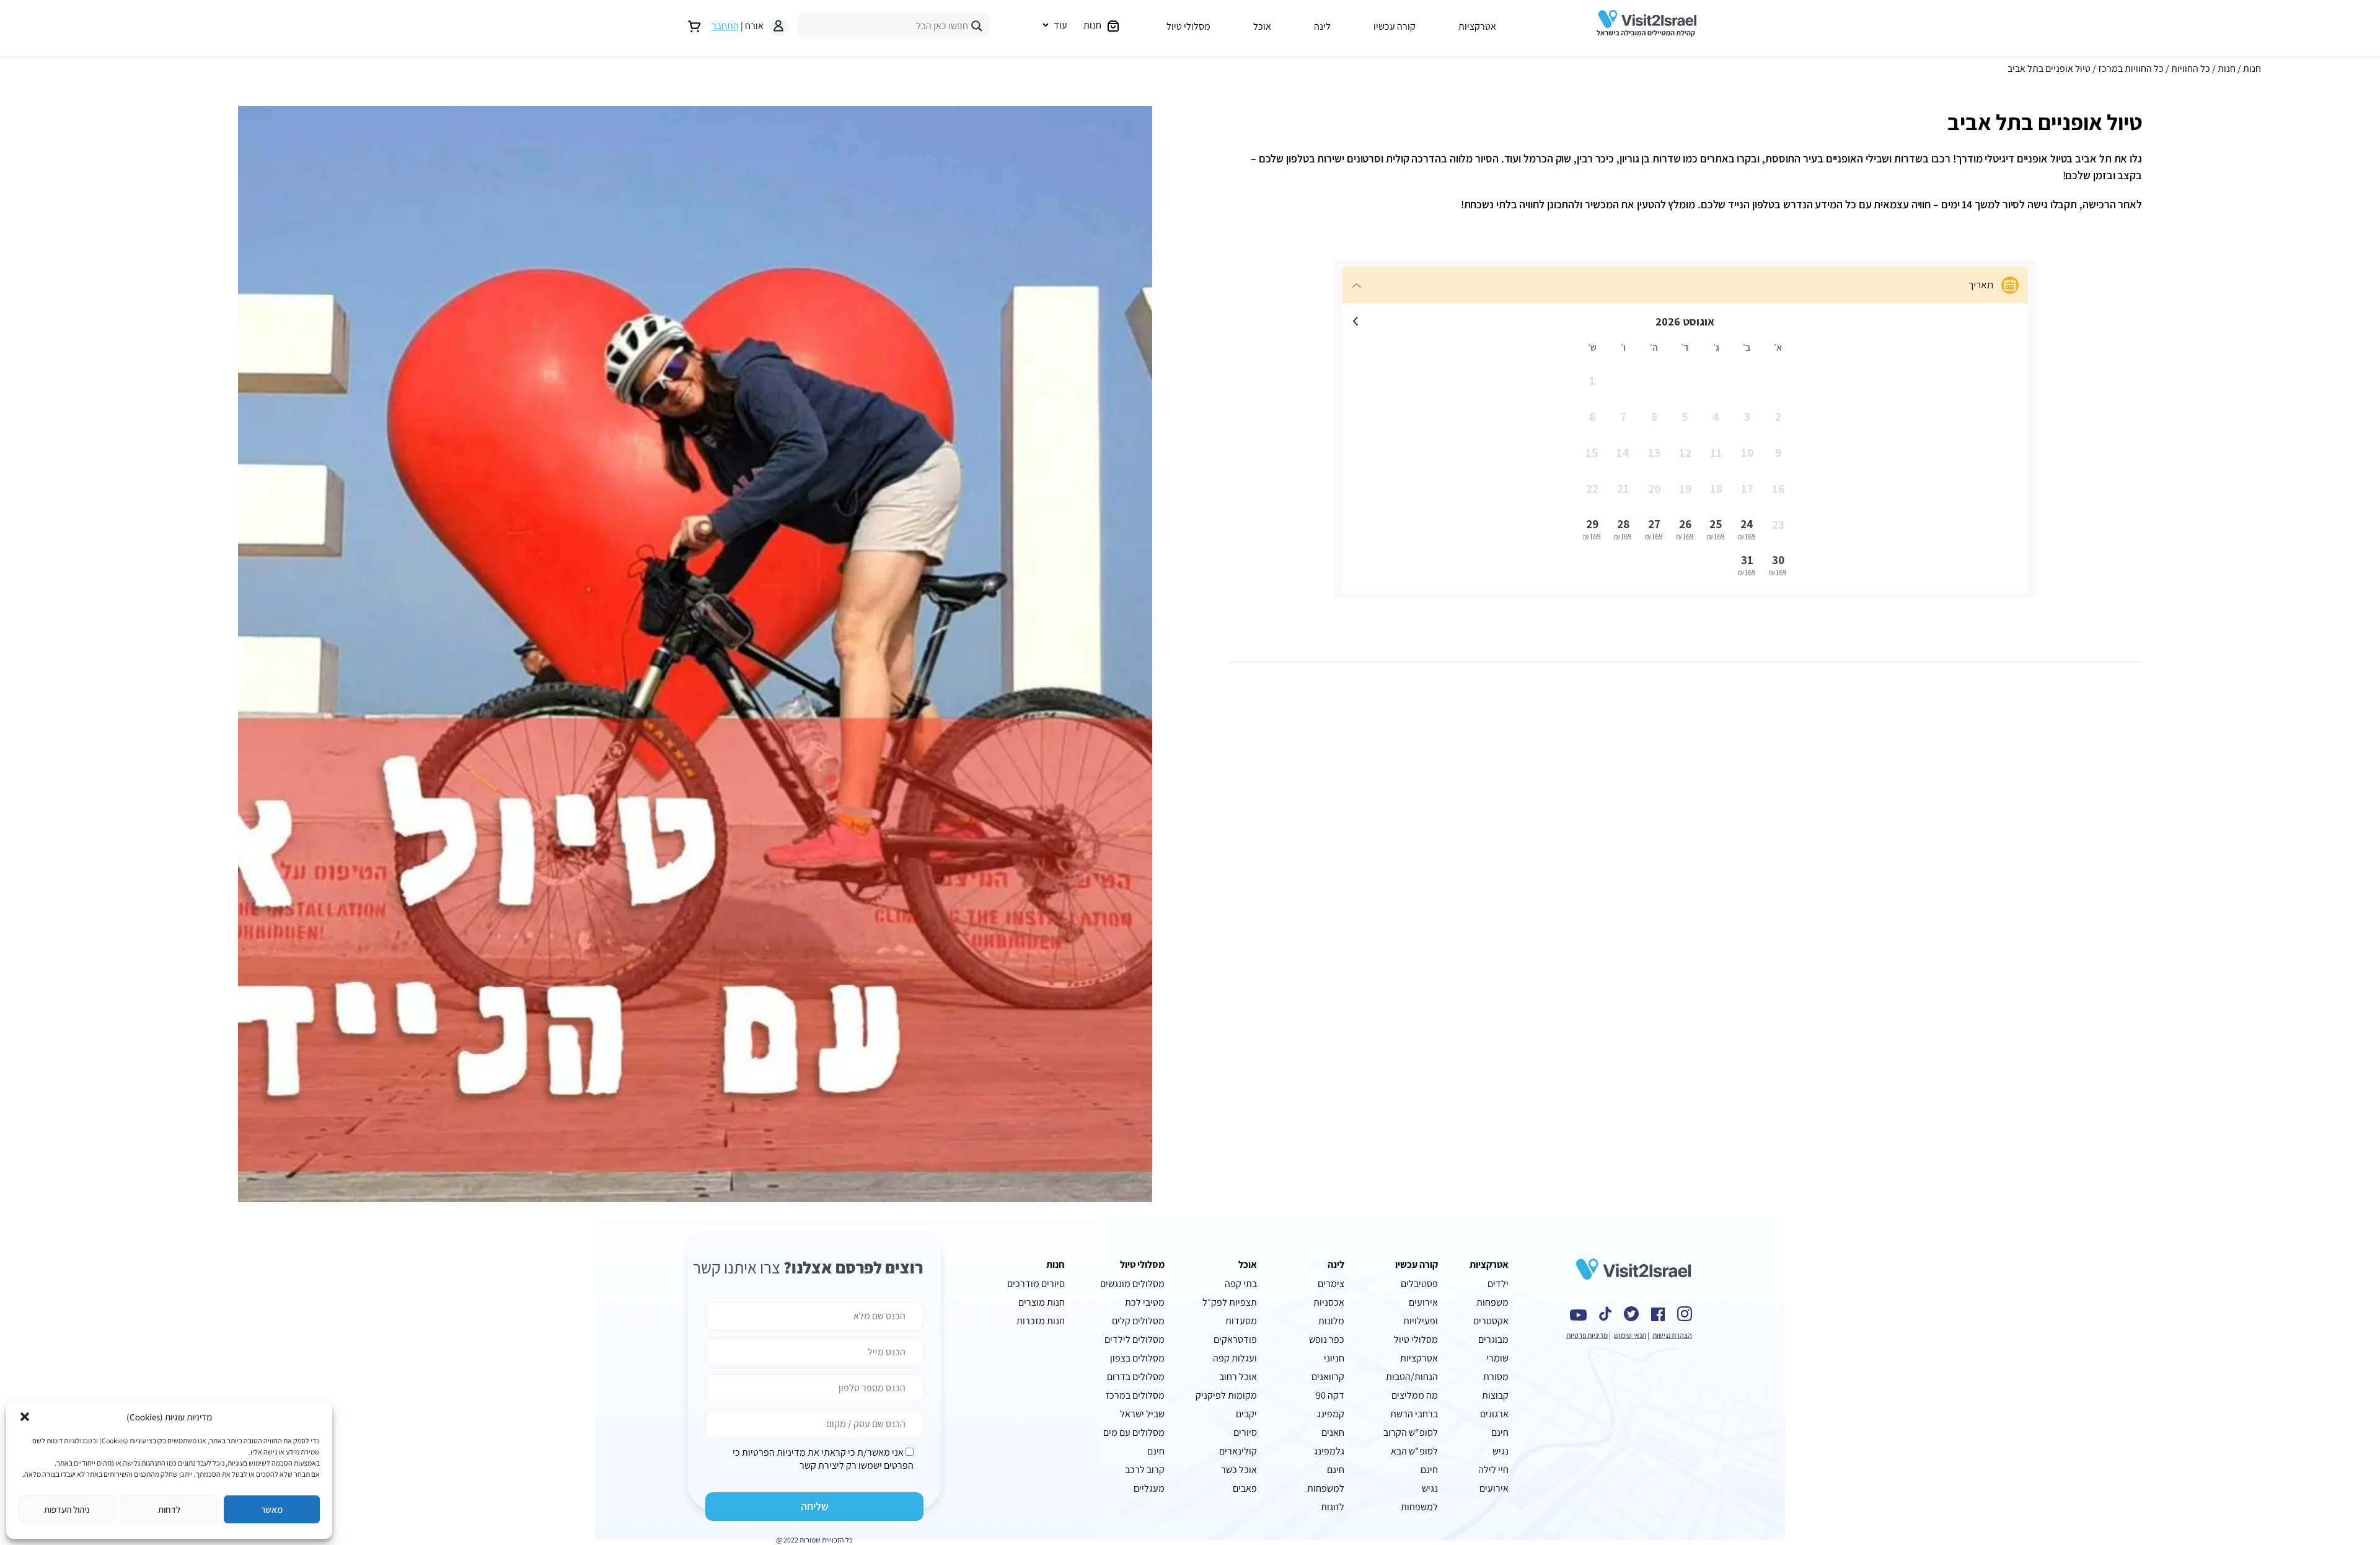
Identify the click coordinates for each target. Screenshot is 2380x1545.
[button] (25, 1417)
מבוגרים (1493, 1339)
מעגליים (1149, 1488)
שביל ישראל (1142, 1414)
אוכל (1262, 26)
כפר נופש (1327, 1339)
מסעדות (1241, 1321)
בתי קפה (1241, 1284)
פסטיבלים (1419, 1284)
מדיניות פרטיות (1587, 1335)
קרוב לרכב (1145, 1470)
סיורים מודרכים (1036, 1284)
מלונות (1331, 1321)
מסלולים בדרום (1136, 1377)
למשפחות (1326, 1488)
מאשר (272, 1509)
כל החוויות (2191, 69)
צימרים (1331, 1284)
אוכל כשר (1239, 1470)
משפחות (1492, 1302)
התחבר (725, 26)
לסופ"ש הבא (1414, 1451)
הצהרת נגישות (1672, 1335)
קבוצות (1495, 1395)
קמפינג (1331, 1414)
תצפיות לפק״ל (1230, 1302)
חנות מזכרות (1041, 1321)
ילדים (1498, 1284)
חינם (1156, 1451)
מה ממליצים (1415, 1395)
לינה (1322, 26)
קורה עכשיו (1395, 26)
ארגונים (1494, 1414)
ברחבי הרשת (1414, 1414)
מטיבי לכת (1145, 1302)
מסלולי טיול (1188, 26)
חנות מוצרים (1042, 1302)
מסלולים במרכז (1135, 1395)
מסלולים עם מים (1134, 1432)
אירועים (1494, 1488)
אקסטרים (1491, 1321)
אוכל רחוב (1238, 1377)
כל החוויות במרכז (2131, 69)
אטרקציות (1477, 26)
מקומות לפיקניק (1226, 1395)
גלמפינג (1329, 1451)
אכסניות (1329, 1302)
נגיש (1430, 1488)
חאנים (1333, 1432)
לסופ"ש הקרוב (1411, 1432)
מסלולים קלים (1138, 1321)
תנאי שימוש (1630, 1335)
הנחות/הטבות (1412, 1377)
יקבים (1246, 1414)
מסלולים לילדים (1135, 1339)
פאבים (1245, 1488)
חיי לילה (1493, 1470)
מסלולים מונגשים (1132, 1284)
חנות (2252, 69)
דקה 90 (1330, 1395)
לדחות (169, 1509)
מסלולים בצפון (1137, 1358)
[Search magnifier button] (977, 26)
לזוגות (1333, 1507)
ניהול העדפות (67, 1509)
